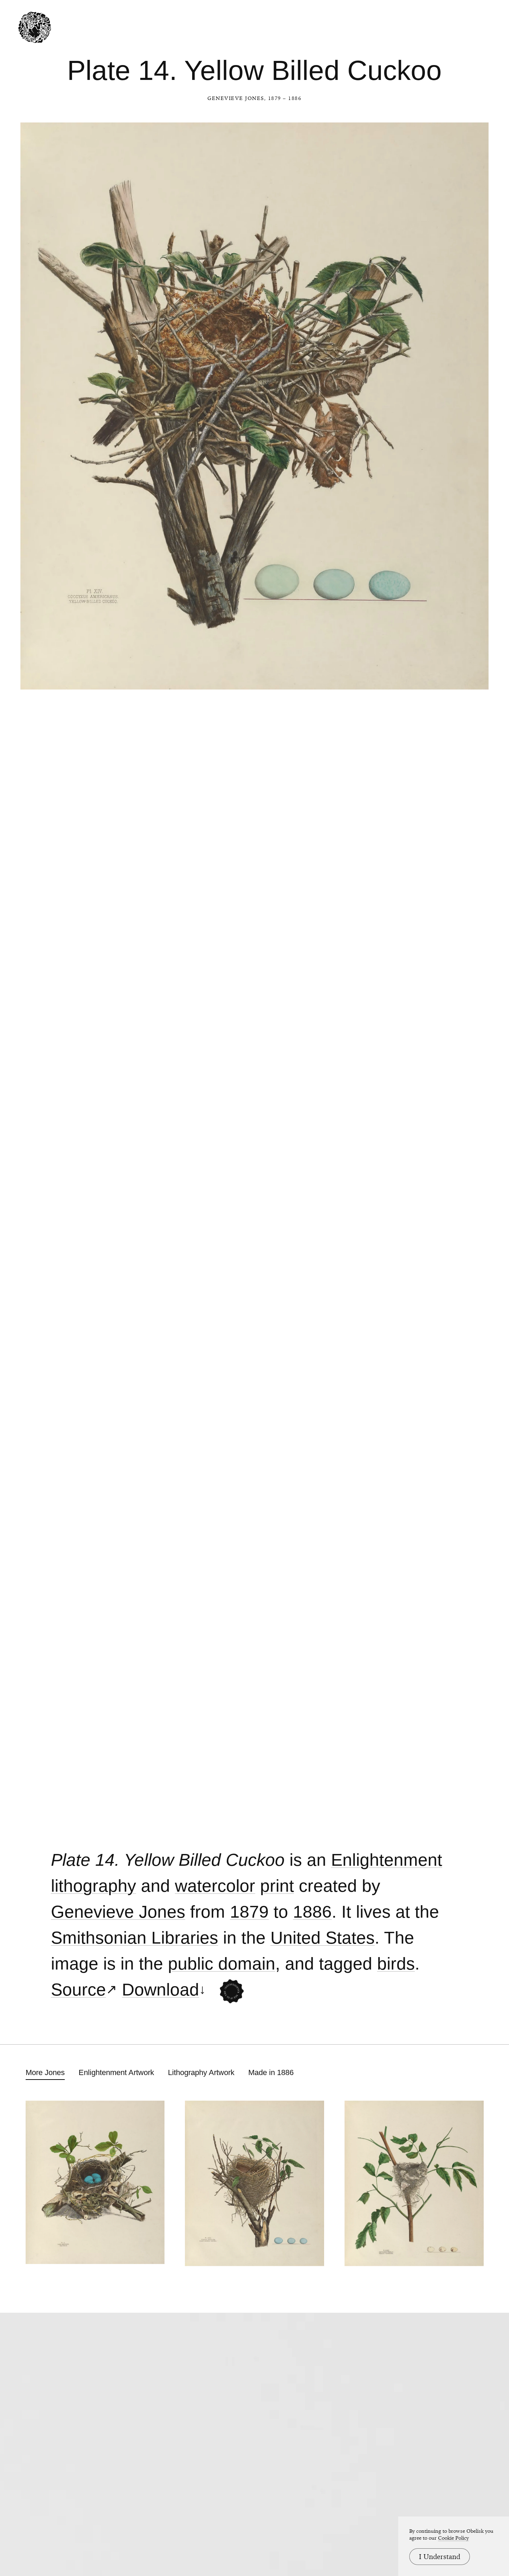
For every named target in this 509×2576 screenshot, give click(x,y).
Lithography (93, 1886)
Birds (396, 1964)
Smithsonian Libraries (135, 1938)
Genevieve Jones (236, 98)
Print (277, 1886)
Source (78, 1990)
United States (323, 1938)
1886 (312, 1912)
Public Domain (222, 1964)
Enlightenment (387, 1860)
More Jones (45, 2072)
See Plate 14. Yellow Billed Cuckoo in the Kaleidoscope (231, 1992)
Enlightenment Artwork (116, 2072)
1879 (249, 1912)
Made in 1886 (271, 2072)
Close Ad (461, 1560)
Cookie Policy (453, 2538)
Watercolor (215, 1886)
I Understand (440, 2557)
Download (160, 1990)
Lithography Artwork (201, 2072)
